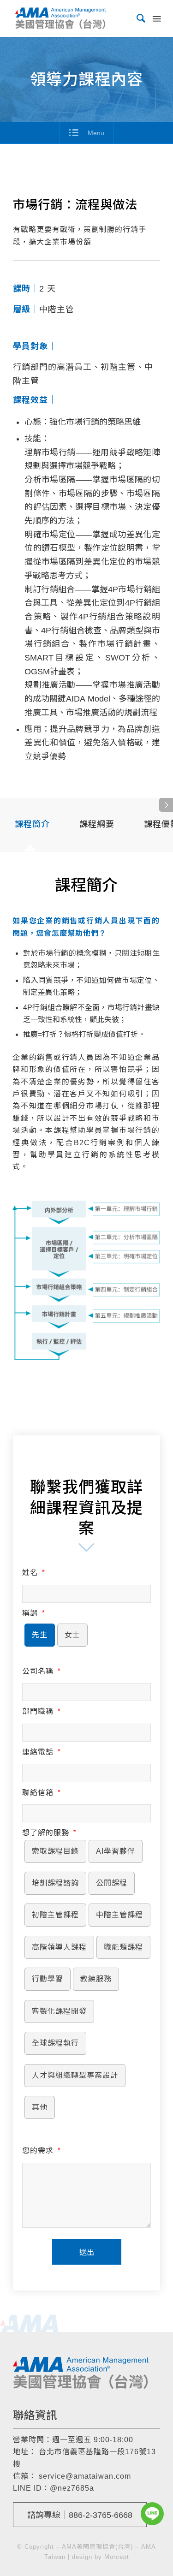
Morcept (117, 2557)
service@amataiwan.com (85, 2476)
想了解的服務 (49, 1833)
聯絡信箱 (41, 1793)
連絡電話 (41, 1752)
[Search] (137, 18)
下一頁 (166, 805)
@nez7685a (72, 2488)
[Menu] (156, 18)
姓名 (33, 1573)
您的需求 (41, 2151)
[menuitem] (137, 18)
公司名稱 (41, 1671)
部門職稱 (41, 1711)
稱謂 (33, 1613)
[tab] (32, 828)
